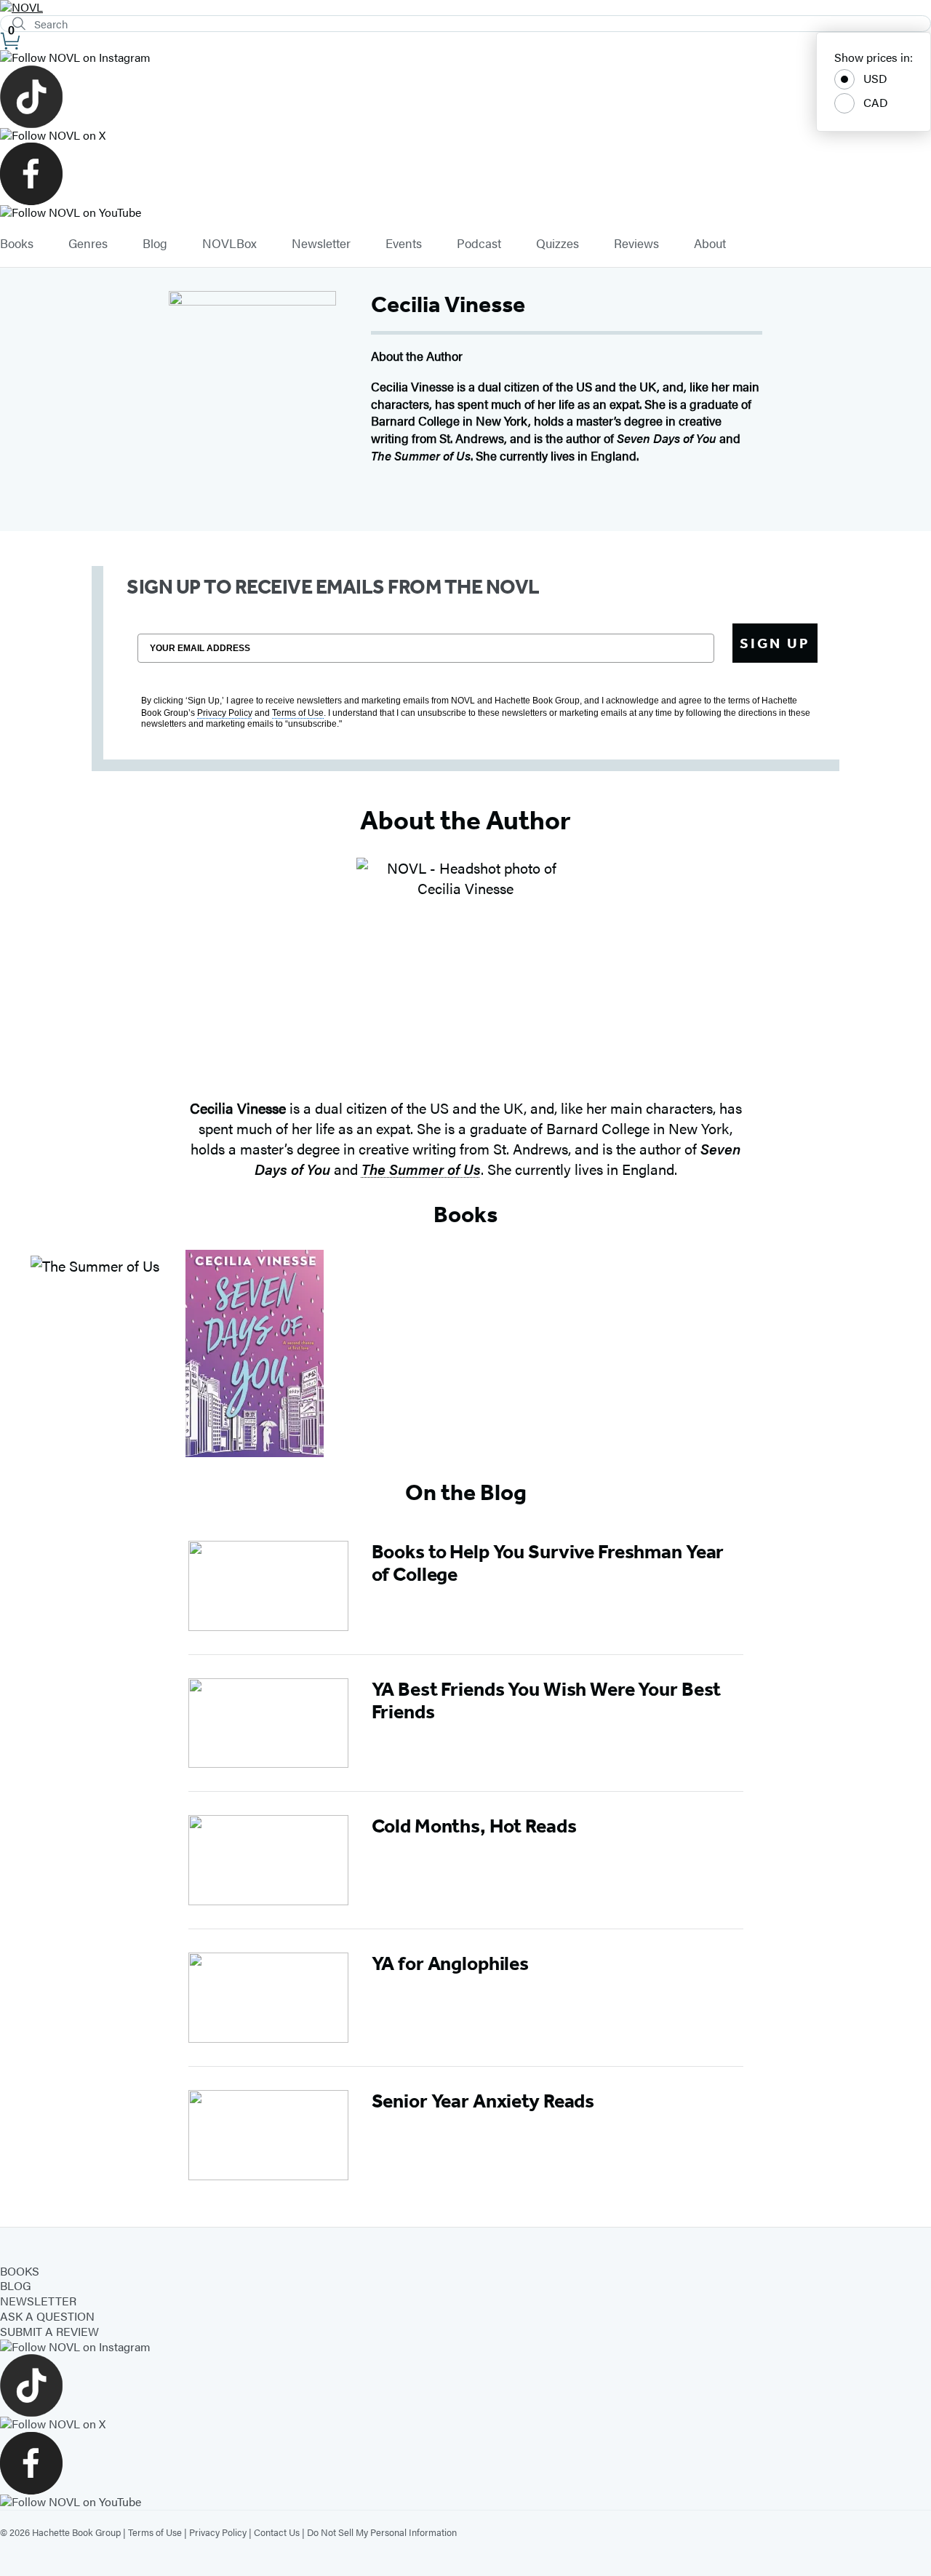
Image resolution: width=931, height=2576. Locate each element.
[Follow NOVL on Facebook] (465, 174)
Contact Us (277, 2532)
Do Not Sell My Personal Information (382, 2532)
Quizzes (558, 244)
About (710, 244)
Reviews (636, 244)
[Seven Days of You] (255, 1353)
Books (17, 244)
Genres (88, 244)
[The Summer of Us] (95, 1353)
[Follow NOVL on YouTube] (465, 213)
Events (404, 244)
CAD (876, 102)
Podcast (479, 244)
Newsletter (321, 244)
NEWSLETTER (38, 2301)
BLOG (16, 2285)
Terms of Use (155, 2532)
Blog (155, 244)
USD (875, 78)
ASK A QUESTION (47, 2316)
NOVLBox (229, 244)
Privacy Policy (218, 2532)
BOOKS (20, 2271)
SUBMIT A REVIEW (49, 2331)
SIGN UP (775, 643)
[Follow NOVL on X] (465, 136)
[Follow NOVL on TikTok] (465, 97)
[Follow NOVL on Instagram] (465, 58)
